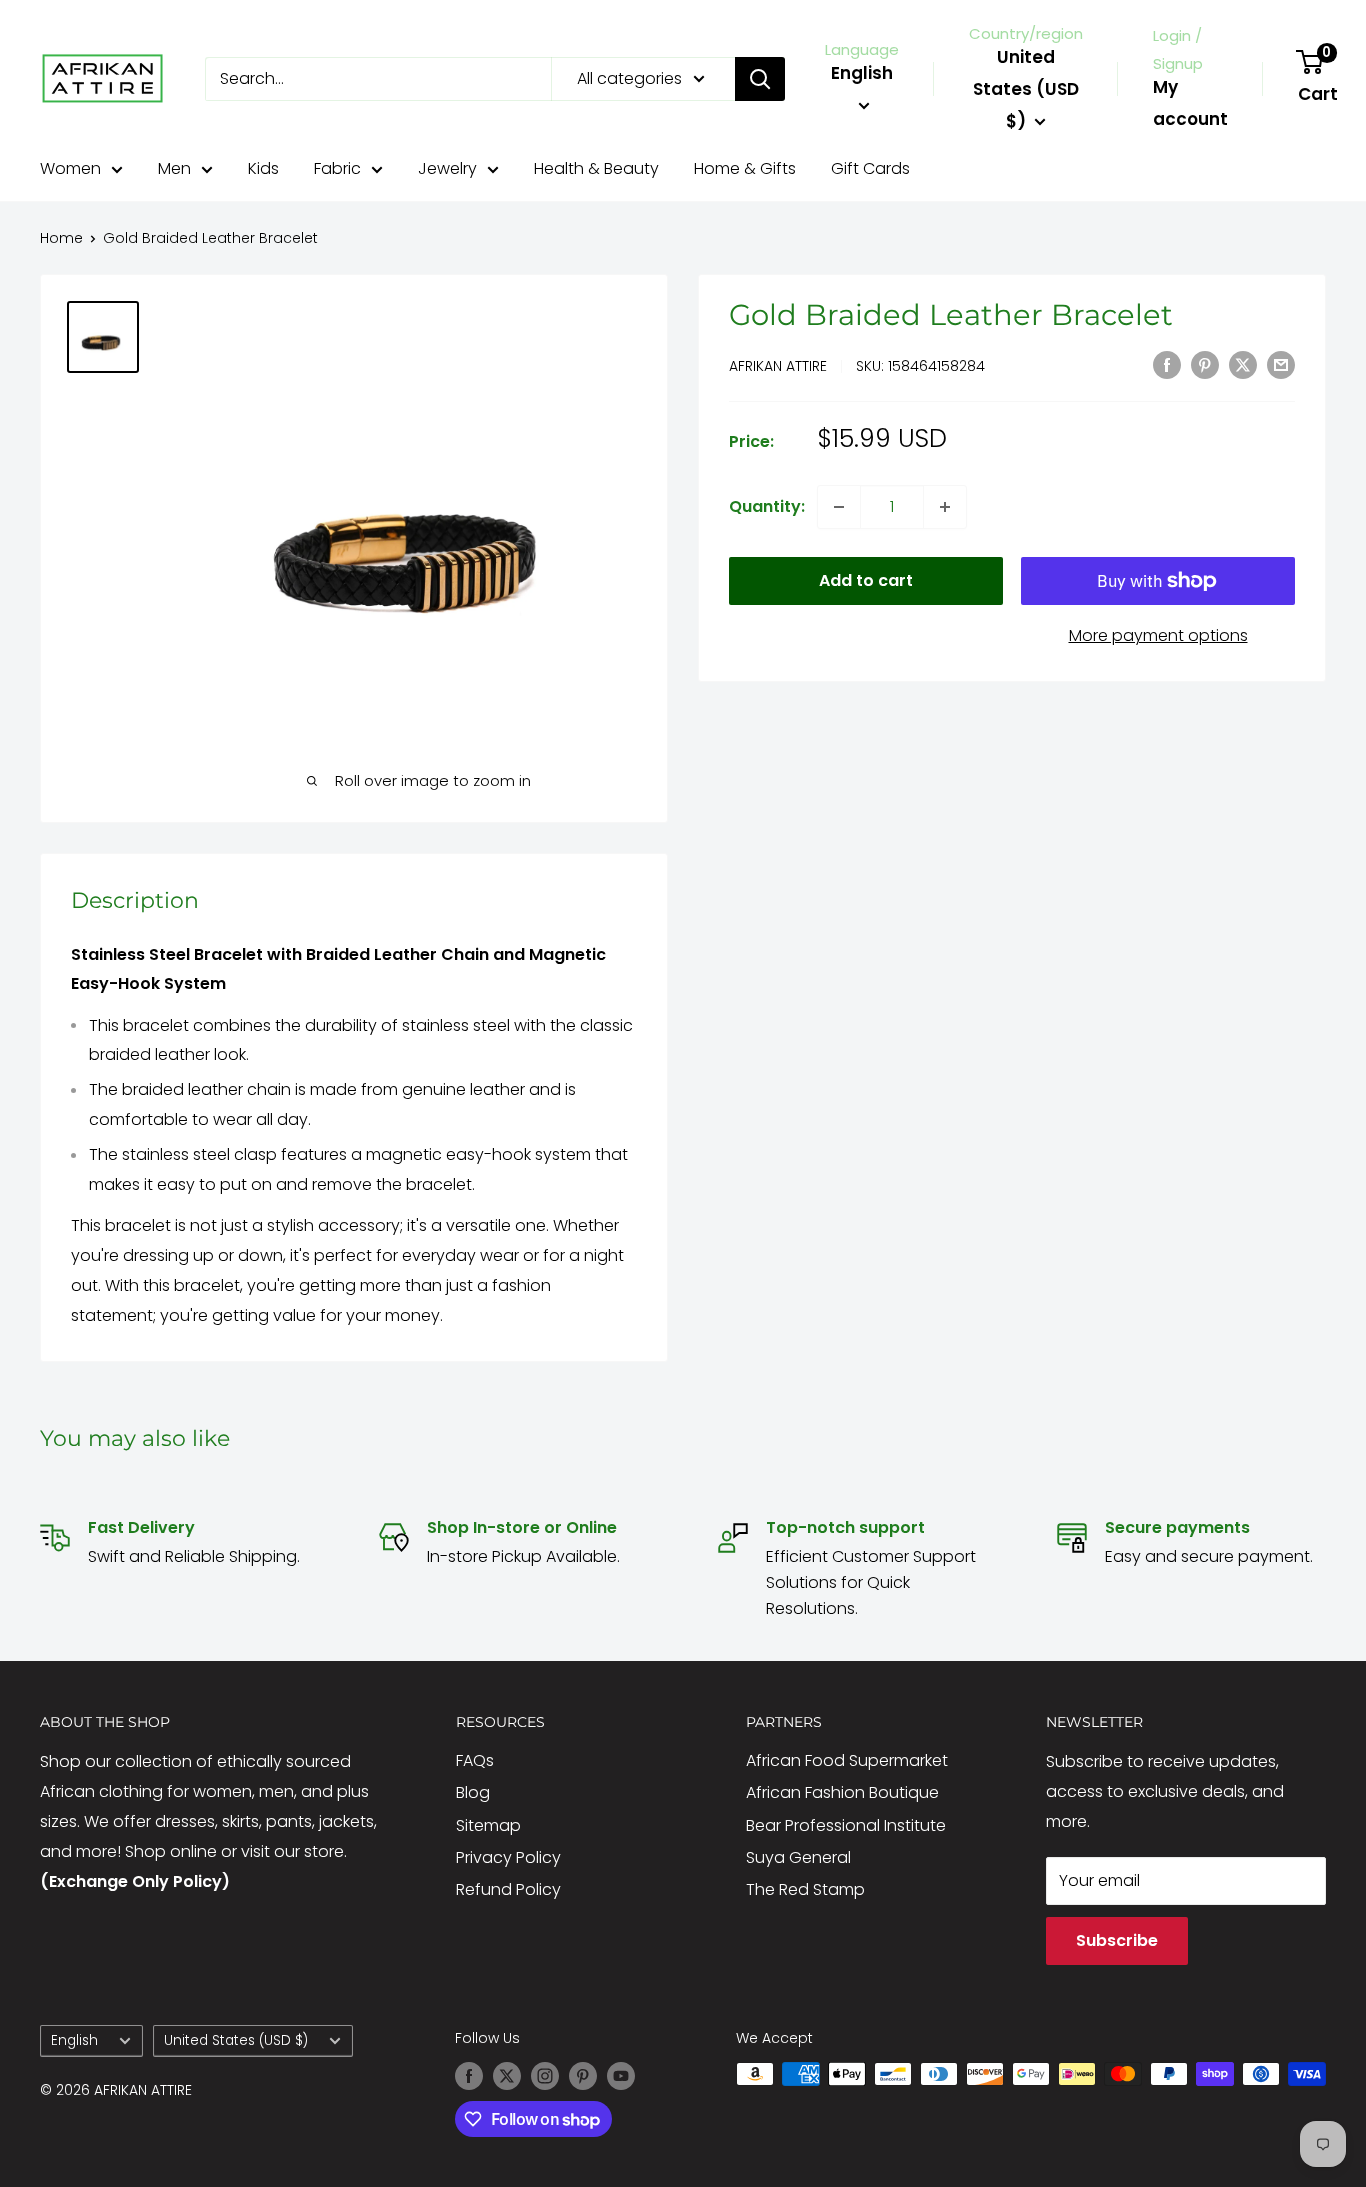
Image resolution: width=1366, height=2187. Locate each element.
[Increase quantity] (945, 507)
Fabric (337, 168)
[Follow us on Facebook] (469, 2076)
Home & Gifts (745, 168)
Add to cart (866, 580)
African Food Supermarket (847, 1760)
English (74, 2040)
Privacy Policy (508, 1857)
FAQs (475, 1760)
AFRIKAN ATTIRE (778, 366)
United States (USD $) (236, 2040)
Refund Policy (508, 1889)
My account (1190, 103)
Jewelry (447, 168)
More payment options (1158, 635)
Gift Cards (870, 168)
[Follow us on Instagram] (545, 2076)
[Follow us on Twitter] (507, 2076)
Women (70, 168)
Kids (263, 168)
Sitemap (488, 1825)
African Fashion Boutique (842, 1792)
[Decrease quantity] (839, 507)
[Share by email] (1281, 364)
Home (61, 238)
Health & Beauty (596, 168)
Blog (473, 1792)
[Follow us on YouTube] (621, 2076)
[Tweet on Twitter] (1243, 364)
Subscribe (1117, 1940)
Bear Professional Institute (846, 1825)
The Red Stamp (805, 1889)
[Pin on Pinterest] (1205, 364)
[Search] (760, 79)
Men (174, 168)
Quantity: (767, 506)
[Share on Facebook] (1167, 364)
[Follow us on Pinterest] (583, 2076)
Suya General (798, 1857)
